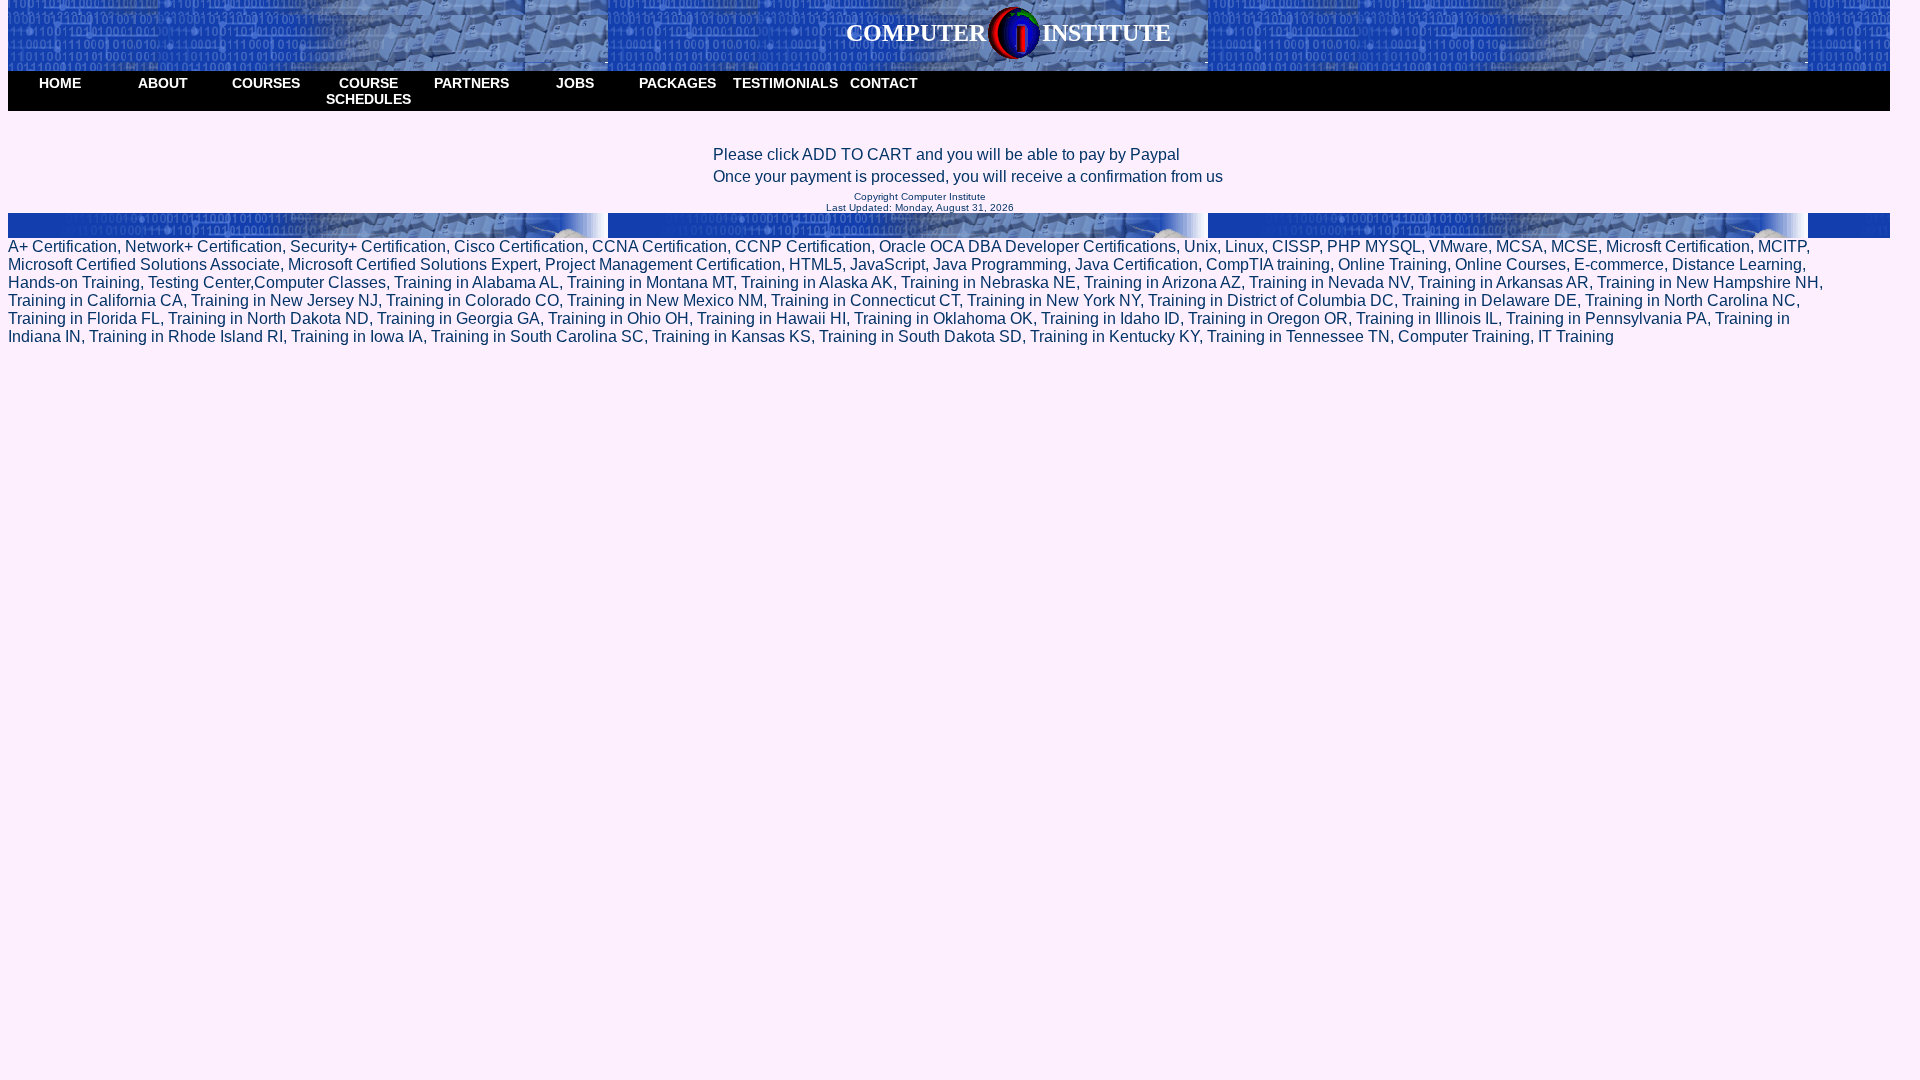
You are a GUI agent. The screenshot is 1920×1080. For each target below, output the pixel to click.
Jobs (575, 83)
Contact (884, 83)
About (163, 83)
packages (677, 83)
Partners (471, 83)
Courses (266, 83)
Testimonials (782, 83)
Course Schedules (368, 91)
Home (60, 83)
